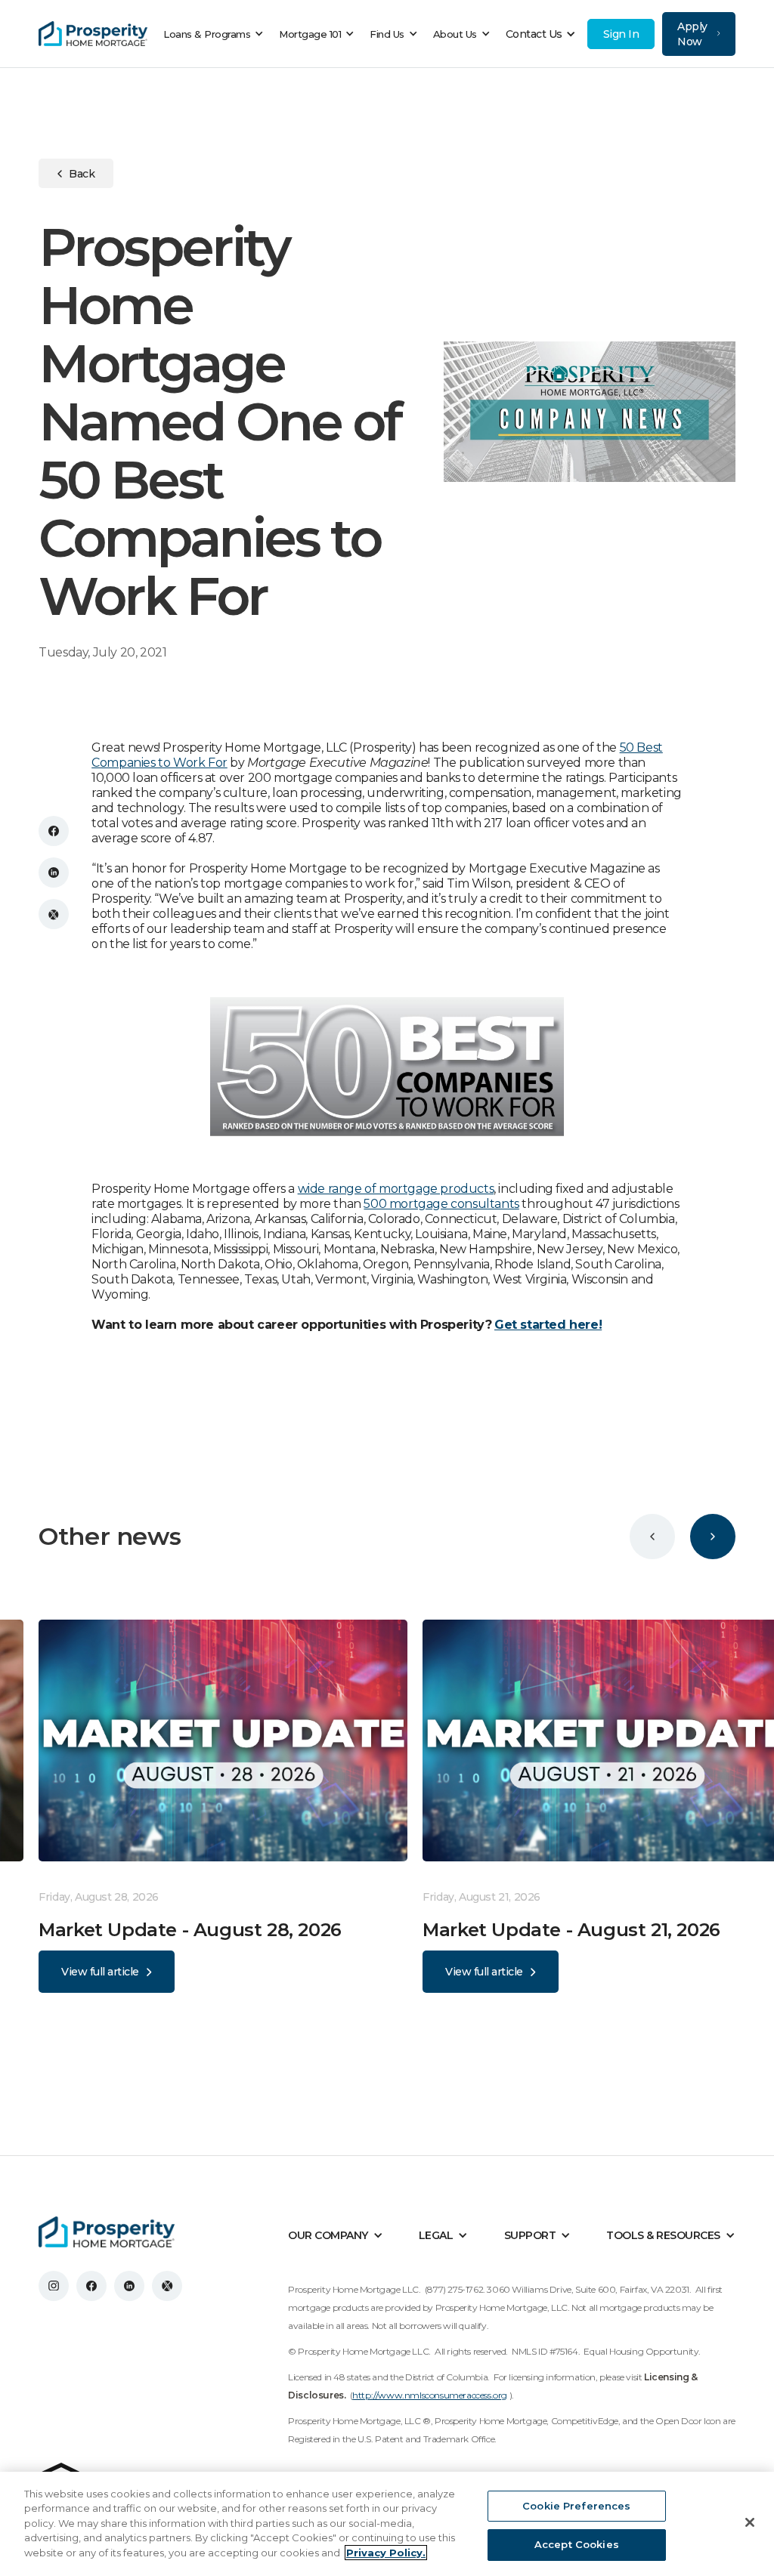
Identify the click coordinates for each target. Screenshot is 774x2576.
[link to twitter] (167, 2286)
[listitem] (231, 1806)
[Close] (750, 2522)
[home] (93, 34)
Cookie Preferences (576, 2506)
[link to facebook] (91, 2286)
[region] (387, 2524)
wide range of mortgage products (396, 1189)
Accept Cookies (577, 2544)
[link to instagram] (54, 2286)
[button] (217, 34)
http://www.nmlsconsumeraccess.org (430, 2395)
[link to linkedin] (129, 2286)
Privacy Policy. (386, 2553)
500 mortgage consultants (441, 1204)
